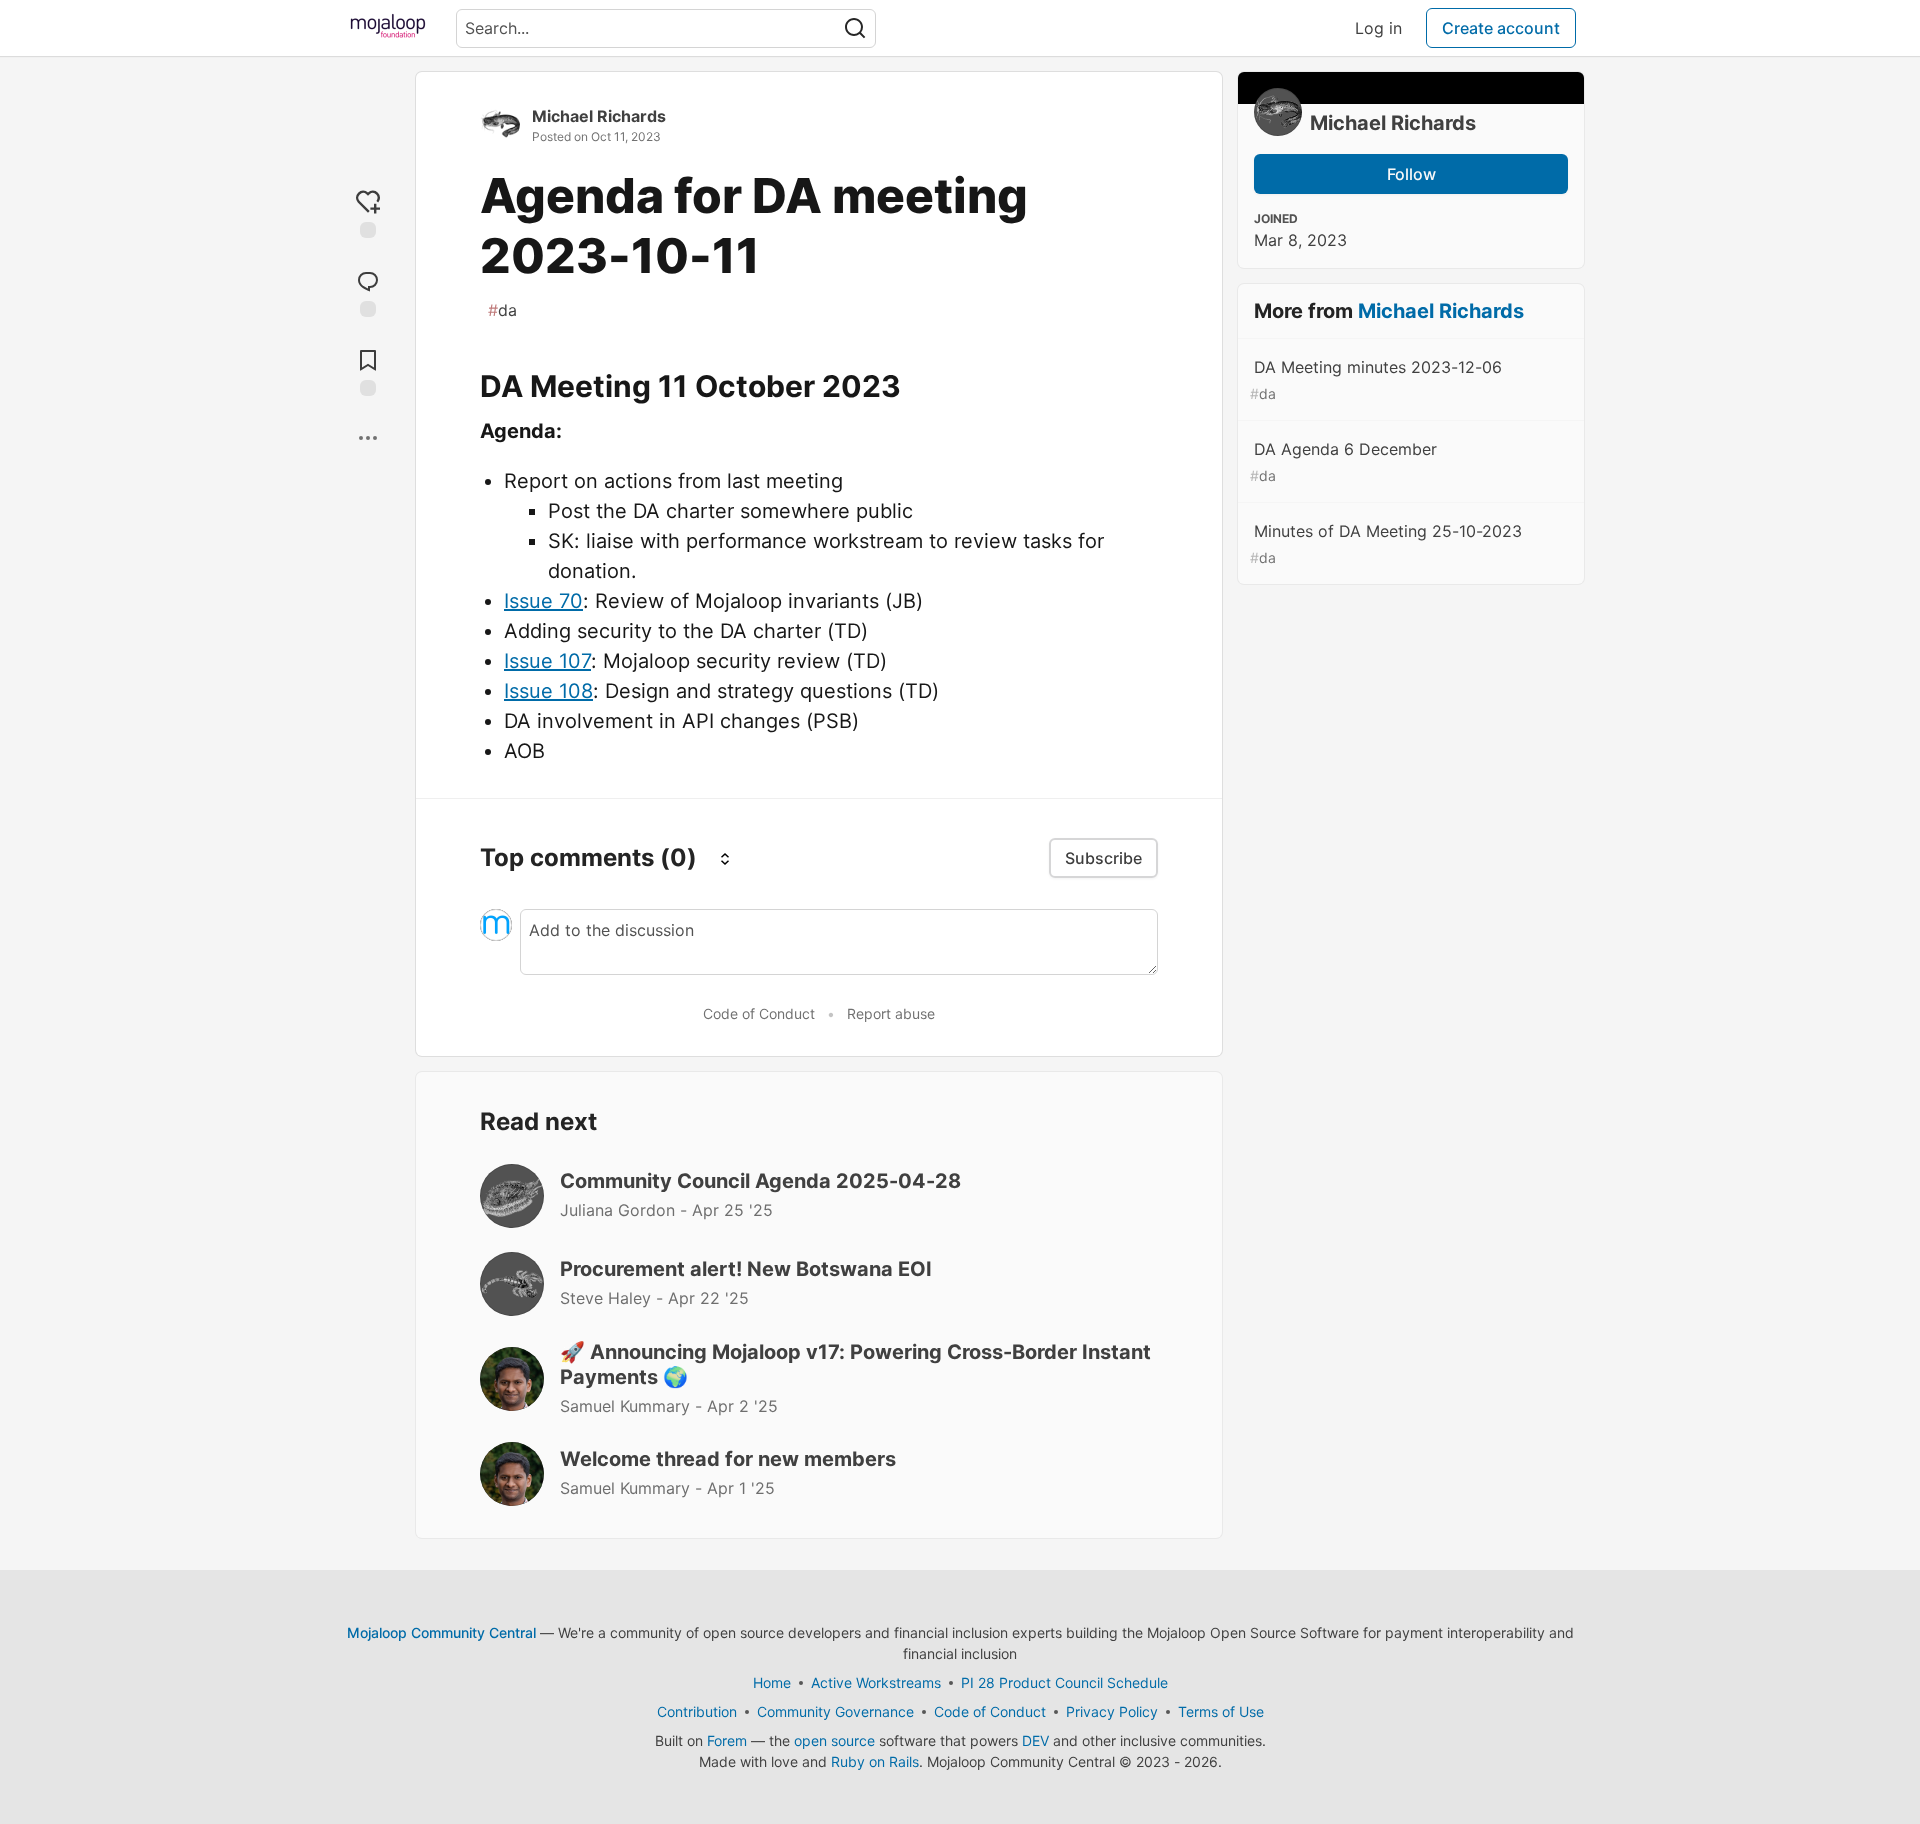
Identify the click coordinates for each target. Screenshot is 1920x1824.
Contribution (697, 1711)
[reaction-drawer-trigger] (368, 212)
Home (772, 1682)
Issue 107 (547, 661)
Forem (727, 1740)
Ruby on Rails (875, 1761)
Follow (1411, 174)
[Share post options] (368, 438)
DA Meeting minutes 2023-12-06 (1376, 379)
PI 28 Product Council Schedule (1064, 1682)
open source (834, 1740)
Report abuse (891, 1013)
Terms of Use (1221, 1711)
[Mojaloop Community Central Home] (388, 28)
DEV (1035, 1740)
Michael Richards (599, 116)
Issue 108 (548, 691)
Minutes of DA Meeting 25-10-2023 (1386, 543)
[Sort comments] (725, 858)
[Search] (855, 28)
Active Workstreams (876, 1682)
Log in (1378, 28)
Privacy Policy (1112, 1711)
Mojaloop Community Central (441, 1632)
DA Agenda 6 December (1343, 461)
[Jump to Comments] (368, 291)
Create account (1501, 28)
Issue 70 (543, 601)
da (502, 310)
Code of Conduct (759, 1013)
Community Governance (835, 1711)
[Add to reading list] (368, 370)
